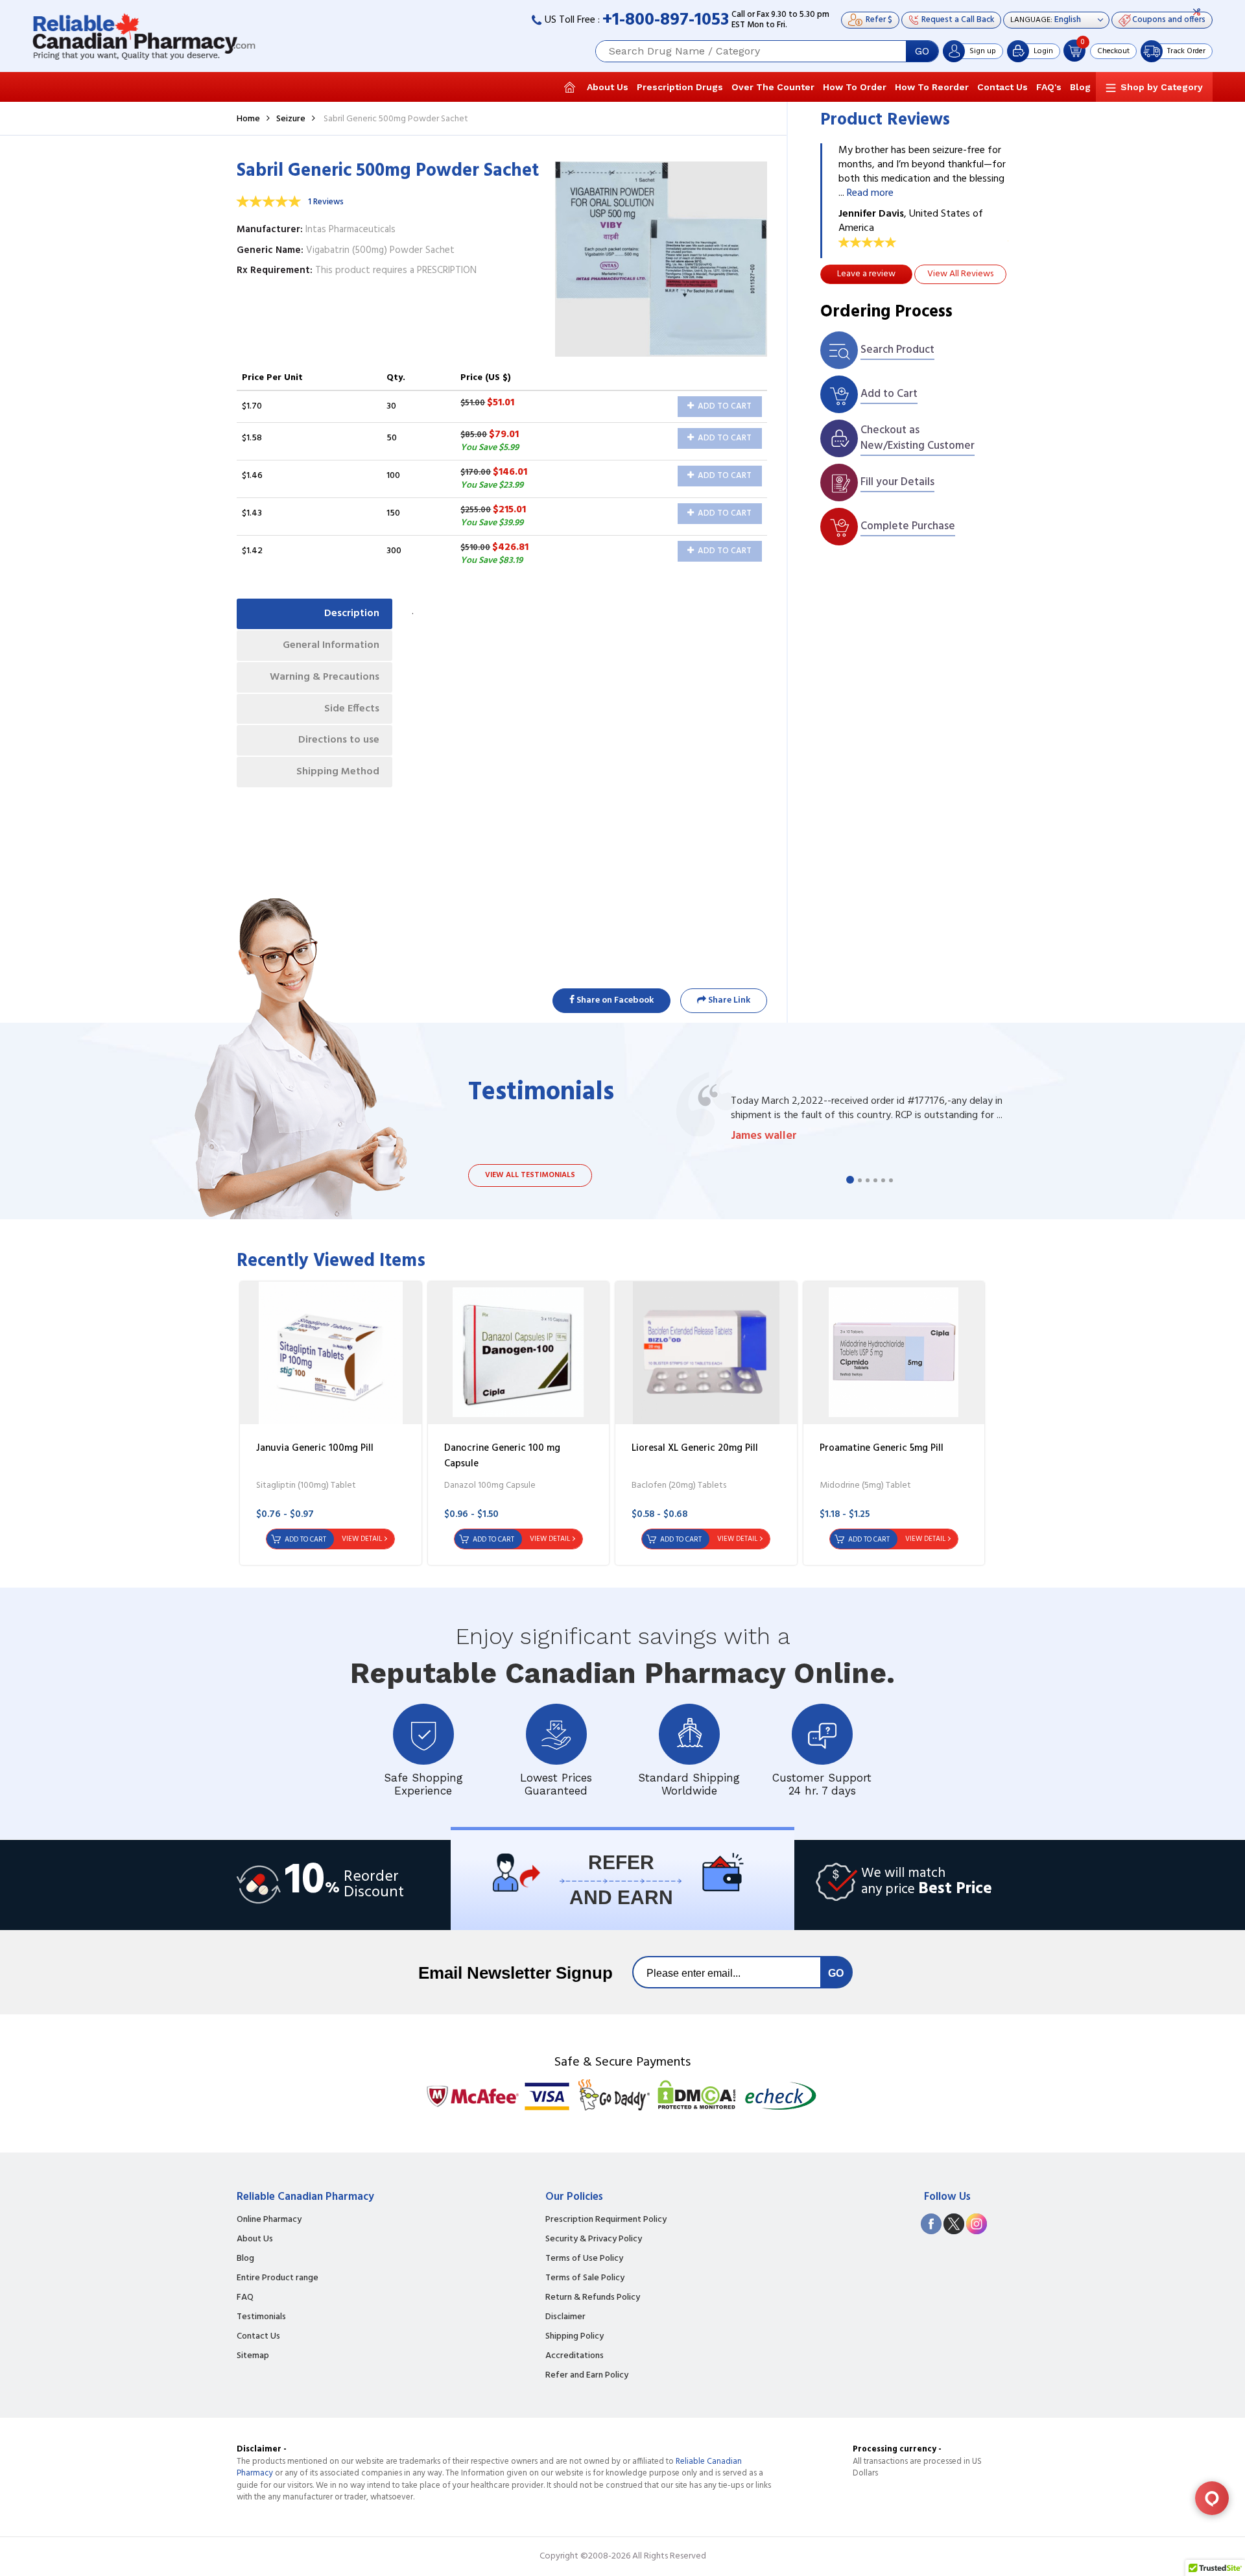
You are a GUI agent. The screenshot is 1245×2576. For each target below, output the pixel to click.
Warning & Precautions (325, 677)
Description (352, 614)
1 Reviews (326, 202)
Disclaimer (565, 2317)
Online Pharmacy (269, 2220)
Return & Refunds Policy (593, 2298)
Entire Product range (278, 2278)
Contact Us (1002, 87)
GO (922, 51)
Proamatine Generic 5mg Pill (882, 1448)
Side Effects (352, 709)
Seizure (291, 119)
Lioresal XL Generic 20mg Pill (695, 1448)
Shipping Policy (575, 2337)
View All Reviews (960, 274)
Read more (870, 193)
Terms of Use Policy (584, 2259)
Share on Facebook (614, 1000)
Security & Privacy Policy (594, 2239)
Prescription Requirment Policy (606, 2220)
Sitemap (253, 2356)
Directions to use (339, 740)
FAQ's (1049, 87)
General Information (331, 645)
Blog (1080, 87)
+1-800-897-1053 (666, 20)
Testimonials (261, 2317)
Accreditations (575, 2356)
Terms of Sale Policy (585, 2278)
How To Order (855, 87)
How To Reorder (932, 87)
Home (248, 119)
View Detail (362, 1539)
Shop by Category (1162, 87)
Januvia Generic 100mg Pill (315, 1448)
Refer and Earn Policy (587, 2376)
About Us (608, 87)
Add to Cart (724, 406)
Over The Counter (773, 87)
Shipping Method (338, 772)
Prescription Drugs (680, 87)
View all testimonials (530, 1175)
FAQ (245, 2298)
